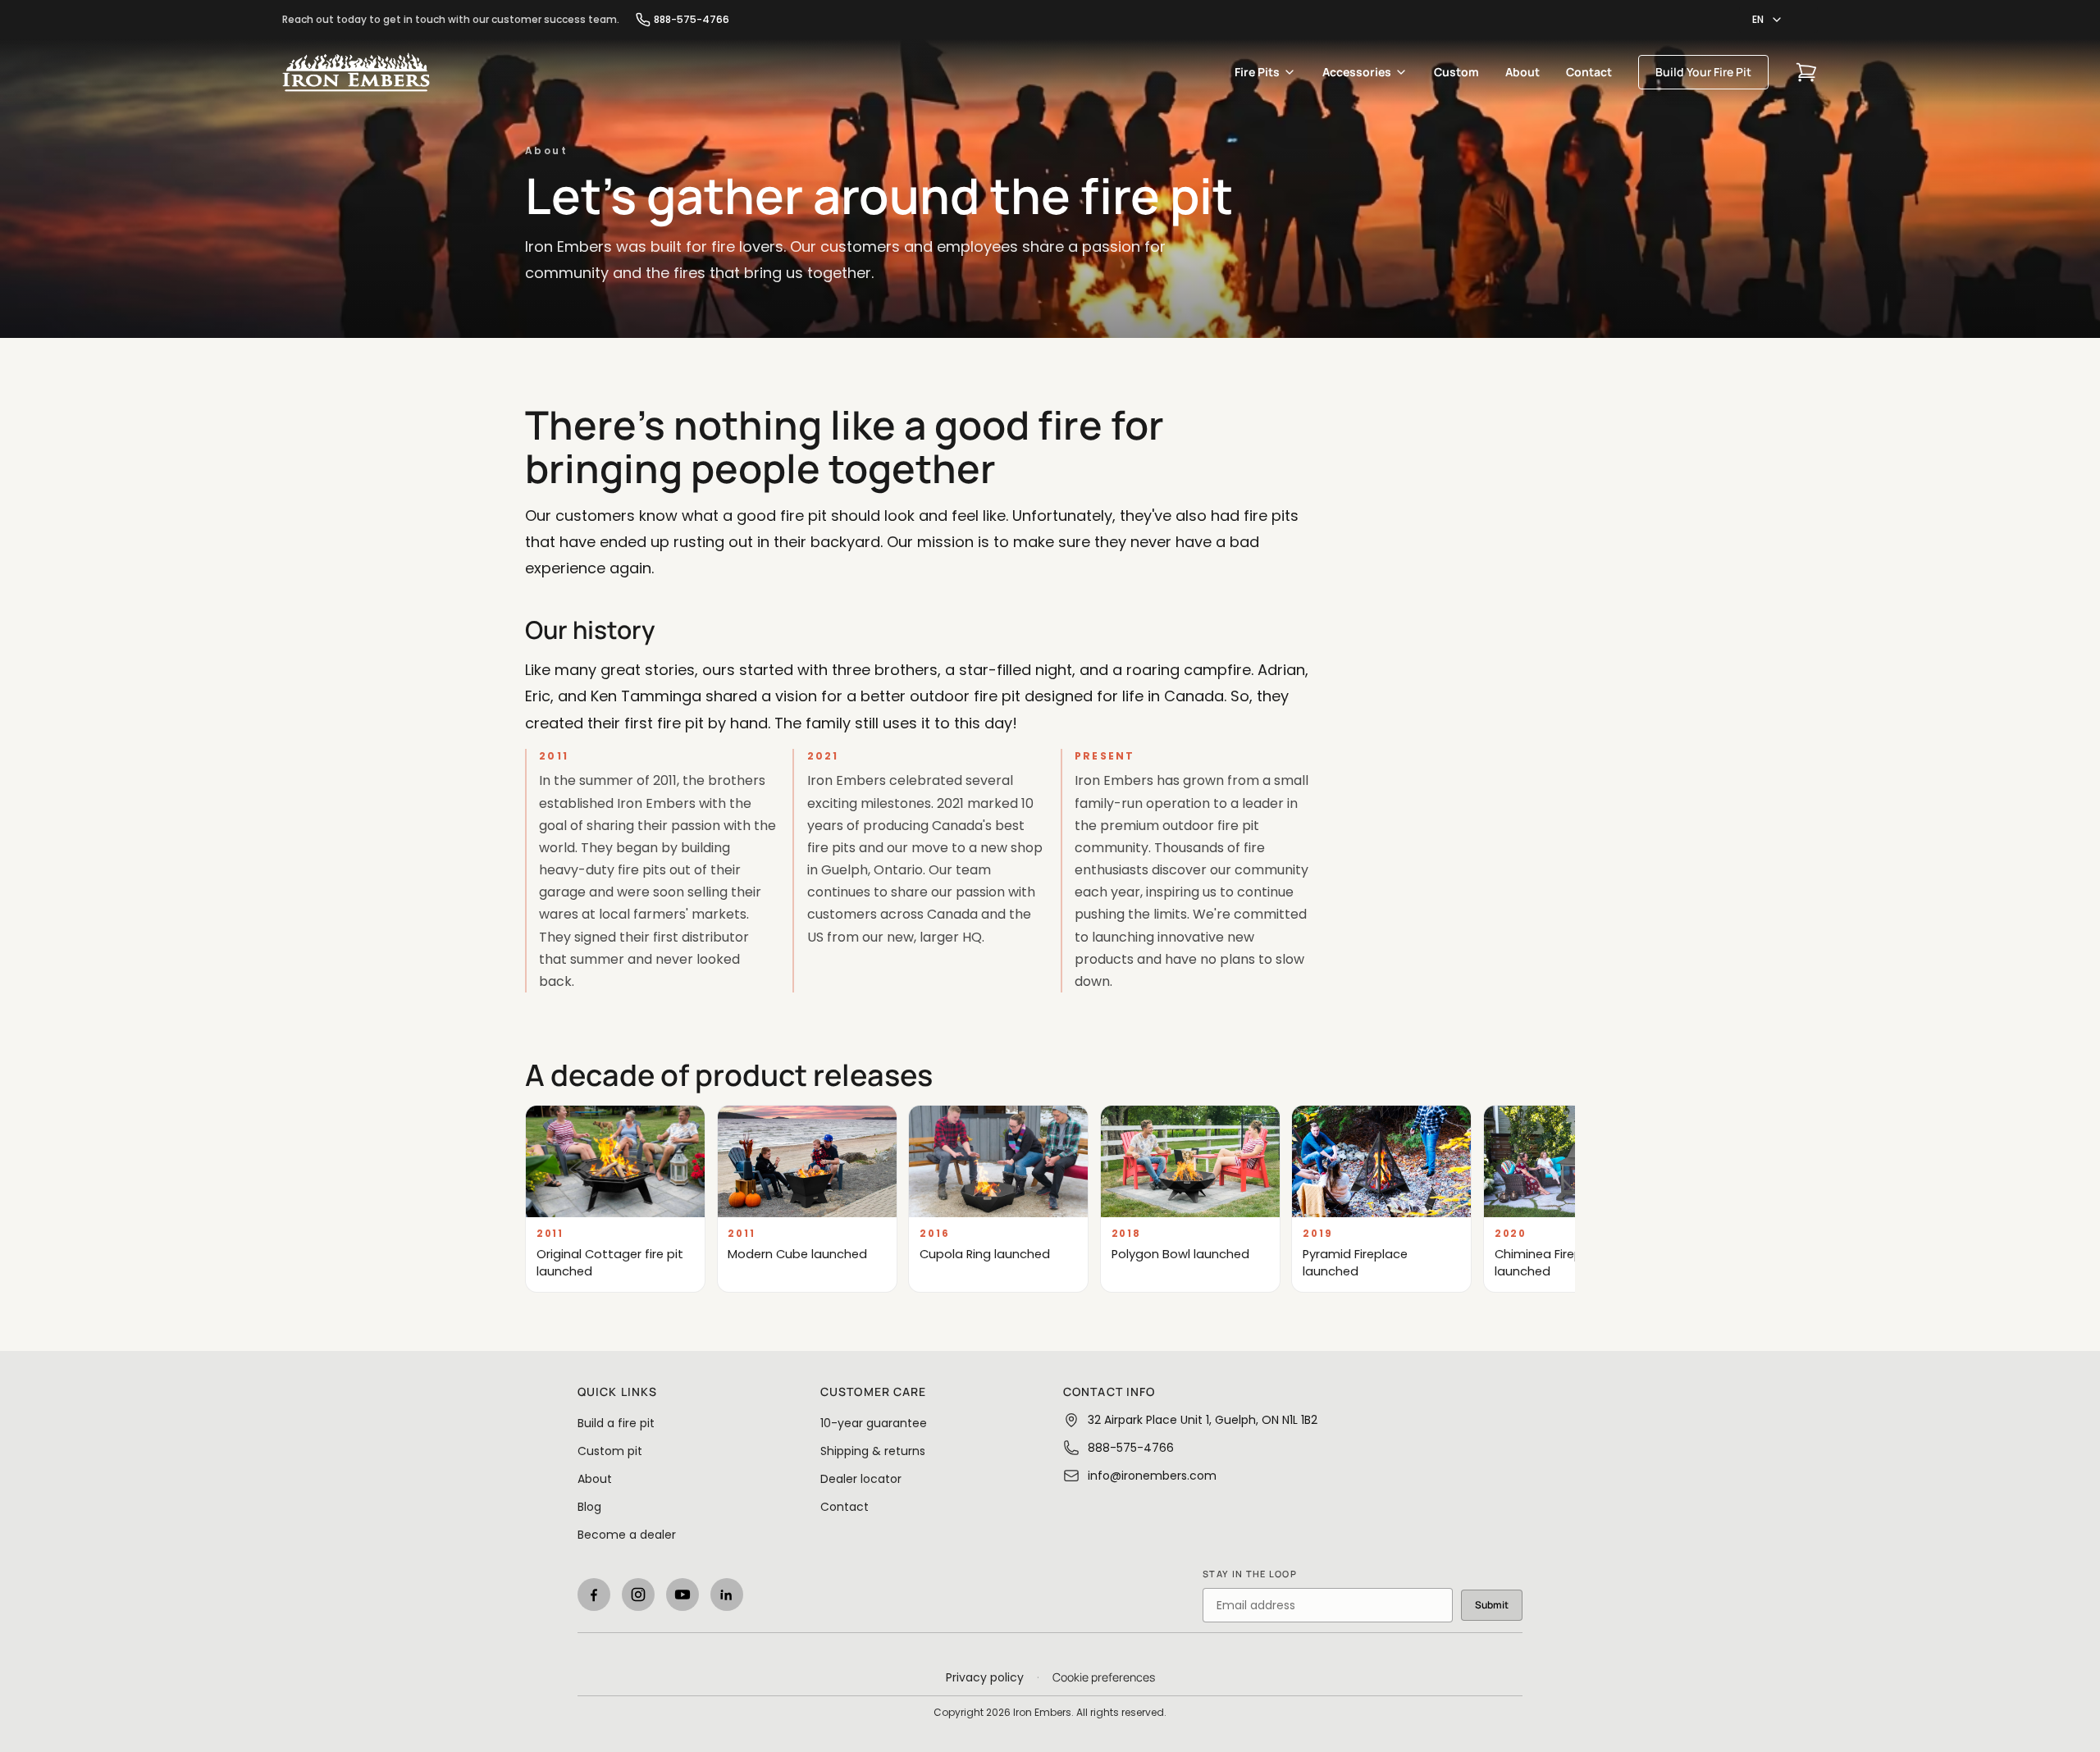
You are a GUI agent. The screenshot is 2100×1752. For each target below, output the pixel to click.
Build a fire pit (616, 1423)
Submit (1492, 1605)
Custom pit (610, 1451)
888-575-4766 (692, 20)
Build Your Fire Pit (1703, 72)
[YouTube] (682, 1595)
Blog (589, 1507)
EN (1758, 19)
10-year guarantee (874, 1423)
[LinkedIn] (727, 1595)
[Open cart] (1806, 72)
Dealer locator (861, 1479)
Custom (1456, 72)
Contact (1589, 72)
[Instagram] (638, 1595)
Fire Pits (1257, 72)
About (1522, 72)
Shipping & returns (873, 1451)
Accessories (1357, 72)
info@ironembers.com (1152, 1476)
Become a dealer (627, 1535)
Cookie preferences (1104, 1677)
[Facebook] (594, 1595)
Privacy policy (985, 1677)
